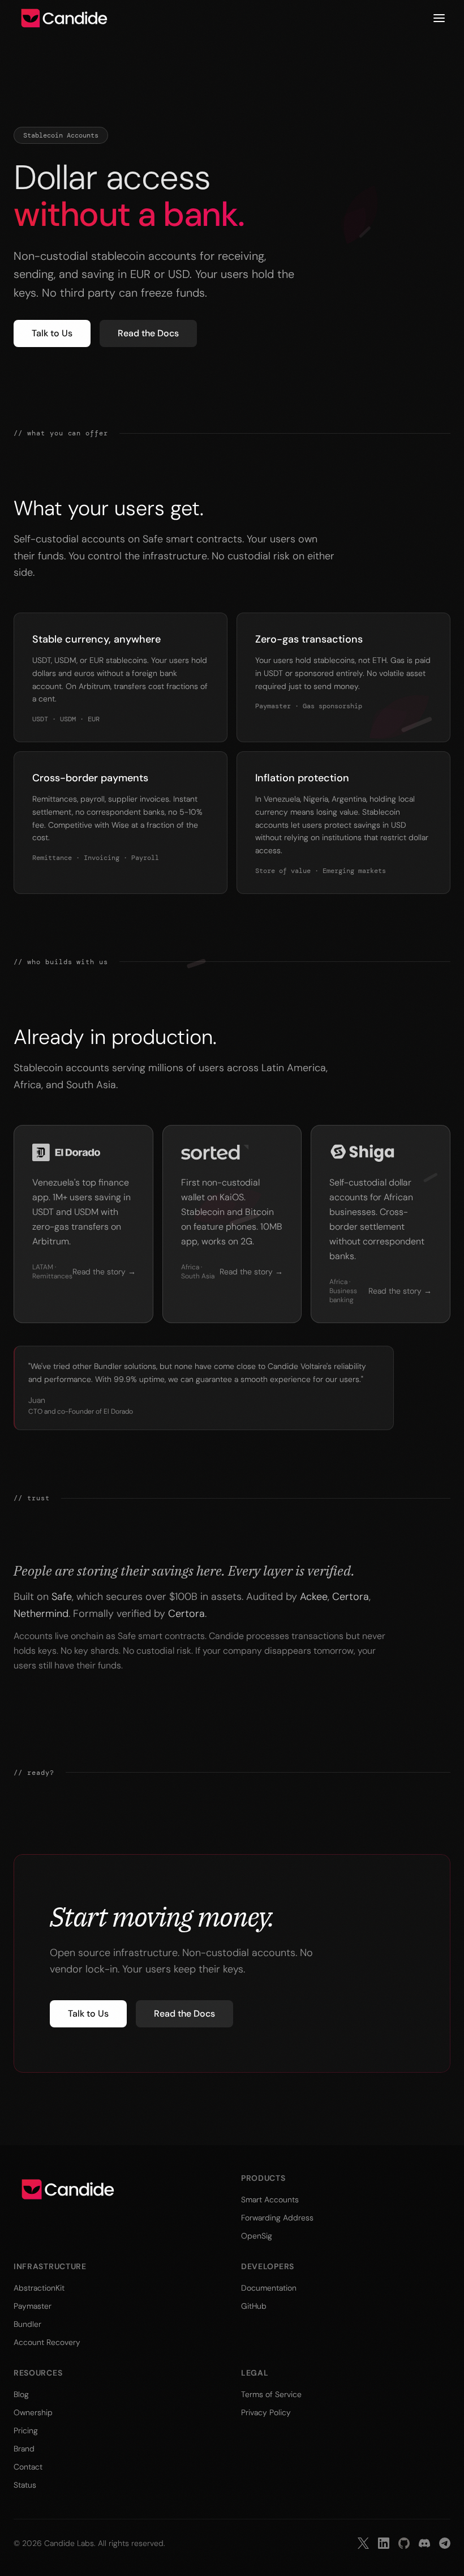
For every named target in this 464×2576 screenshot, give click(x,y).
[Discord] (424, 2543)
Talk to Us (52, 333)
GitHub (254, 2306)
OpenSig (257, 2236)
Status (25, 2485)
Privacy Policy (266, 2412)
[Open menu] (439, 18)
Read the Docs (148, 333)
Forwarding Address (277, 2218)
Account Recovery (47, 2342)
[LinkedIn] (384, 2543)
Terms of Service (271, 2394)
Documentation (269, 2288)
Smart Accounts (270, 2200)
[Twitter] (363, 2543)
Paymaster (33, 2306)
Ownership (33, 2412)
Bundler (27, 2324)
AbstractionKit (39, 2288)
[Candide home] (64, 18)
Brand (24, 2449)
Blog (21, 2394)
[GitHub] (404, 2543)
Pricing (26, 2430)
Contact (28, 2467)
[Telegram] (445, 2543)
